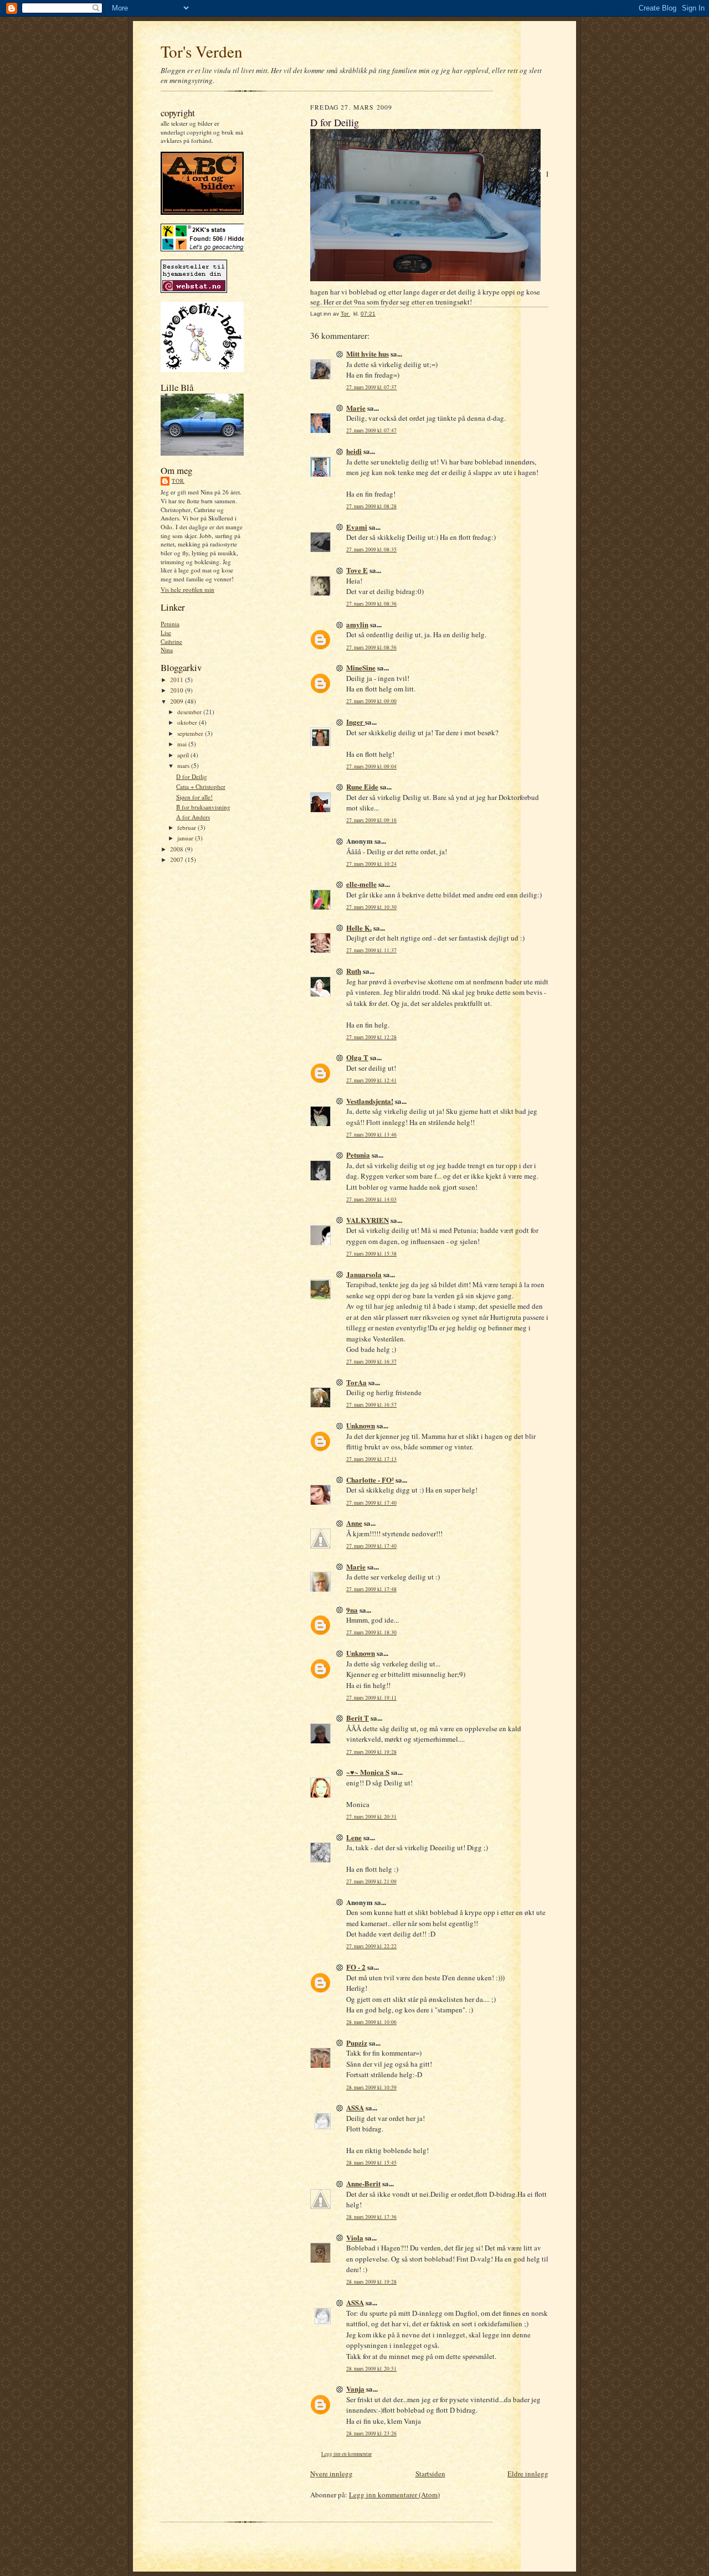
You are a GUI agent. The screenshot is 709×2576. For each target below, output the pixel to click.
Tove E (357, 570)
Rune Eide (362, 786)
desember (190, 712)
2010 (178, 690)
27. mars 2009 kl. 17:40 (371, 1503)
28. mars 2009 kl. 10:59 (371, 2087)
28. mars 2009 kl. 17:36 (371, 2217)
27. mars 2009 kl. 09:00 (371, 701)
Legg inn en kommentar (346, 2454)
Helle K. (359, 928)
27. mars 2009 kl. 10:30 (371, 907)
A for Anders (193, 817)
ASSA (355, 2107)
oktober (188, 722)
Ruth (354, 971)
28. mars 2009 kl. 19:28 (371, 2282)
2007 (178, 859)
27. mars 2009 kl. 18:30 (371, 1632)
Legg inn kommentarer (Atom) (394, 2495)
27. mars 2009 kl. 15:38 (371, 1254)
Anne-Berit (363, 2183)
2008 (178, 849)
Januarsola (364, 1274)
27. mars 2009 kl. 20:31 (371, 1817)
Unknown (361, 1425)
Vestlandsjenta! (370, 1101)
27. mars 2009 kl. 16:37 (371, 1362)
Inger (356, 722)
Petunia (170, 624)
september (191, 733)
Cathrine (171, 641)
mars (184, 765)
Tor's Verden (202, 51)
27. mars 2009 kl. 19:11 (371, 1698)
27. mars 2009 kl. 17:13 (371, 1459)
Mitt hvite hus (368, 353)
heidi (354, 451)
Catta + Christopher (201, 786)
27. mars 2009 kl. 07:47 (371, 430)
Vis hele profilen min (187, 589)
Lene (354, 1837)
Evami (357, 527)
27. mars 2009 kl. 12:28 (371, 1037)
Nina (167, 650)
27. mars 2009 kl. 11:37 (371, 950)
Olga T (357, 1057)
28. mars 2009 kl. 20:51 (371, 2369)
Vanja (355, 2389)
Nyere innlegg (332, 2474)
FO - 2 (356, 1967)
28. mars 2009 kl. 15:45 (371, 2163)
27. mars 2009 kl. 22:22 (371, 1946)
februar (187, 827)
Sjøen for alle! (194, 797)
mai (183, 744)
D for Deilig (192, 776)
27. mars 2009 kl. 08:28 (371, 506)
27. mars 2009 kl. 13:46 (371, 1135)
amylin (357, 624)
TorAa (356, 1382)
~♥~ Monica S (368, 1772)
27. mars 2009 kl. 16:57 (371, 1405)
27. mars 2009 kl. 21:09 (371, 1881)
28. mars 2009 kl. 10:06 (371, 2022)
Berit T (358, 1718)
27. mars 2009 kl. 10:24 (371, 864)
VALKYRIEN (368, 1220)
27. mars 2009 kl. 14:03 (371, 1199)
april (184, 755)
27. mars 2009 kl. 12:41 (371, 1080)
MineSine (361, 667)
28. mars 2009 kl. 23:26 (371, 2433)
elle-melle (361, 884)
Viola (355, 2237)
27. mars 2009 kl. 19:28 (371, 1752)
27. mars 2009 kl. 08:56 (371, 647)
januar (186, 838)
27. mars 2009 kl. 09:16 (371, 820)
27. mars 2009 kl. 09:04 (371, 766)
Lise (166, 633)
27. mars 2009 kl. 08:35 (371, 549)
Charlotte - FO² (370, 1480)
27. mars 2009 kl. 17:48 (371, 1589)
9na (352, 1610)
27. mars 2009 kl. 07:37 (371, 387)
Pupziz (357, 2043)
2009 (178, 701)
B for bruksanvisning (203, 807)
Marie (356, 408)
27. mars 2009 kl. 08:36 (371, 604)
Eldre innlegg (528, 2474)
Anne (354, 1523)
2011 (178, 680)
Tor (178, 481)
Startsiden (430, 2474)
